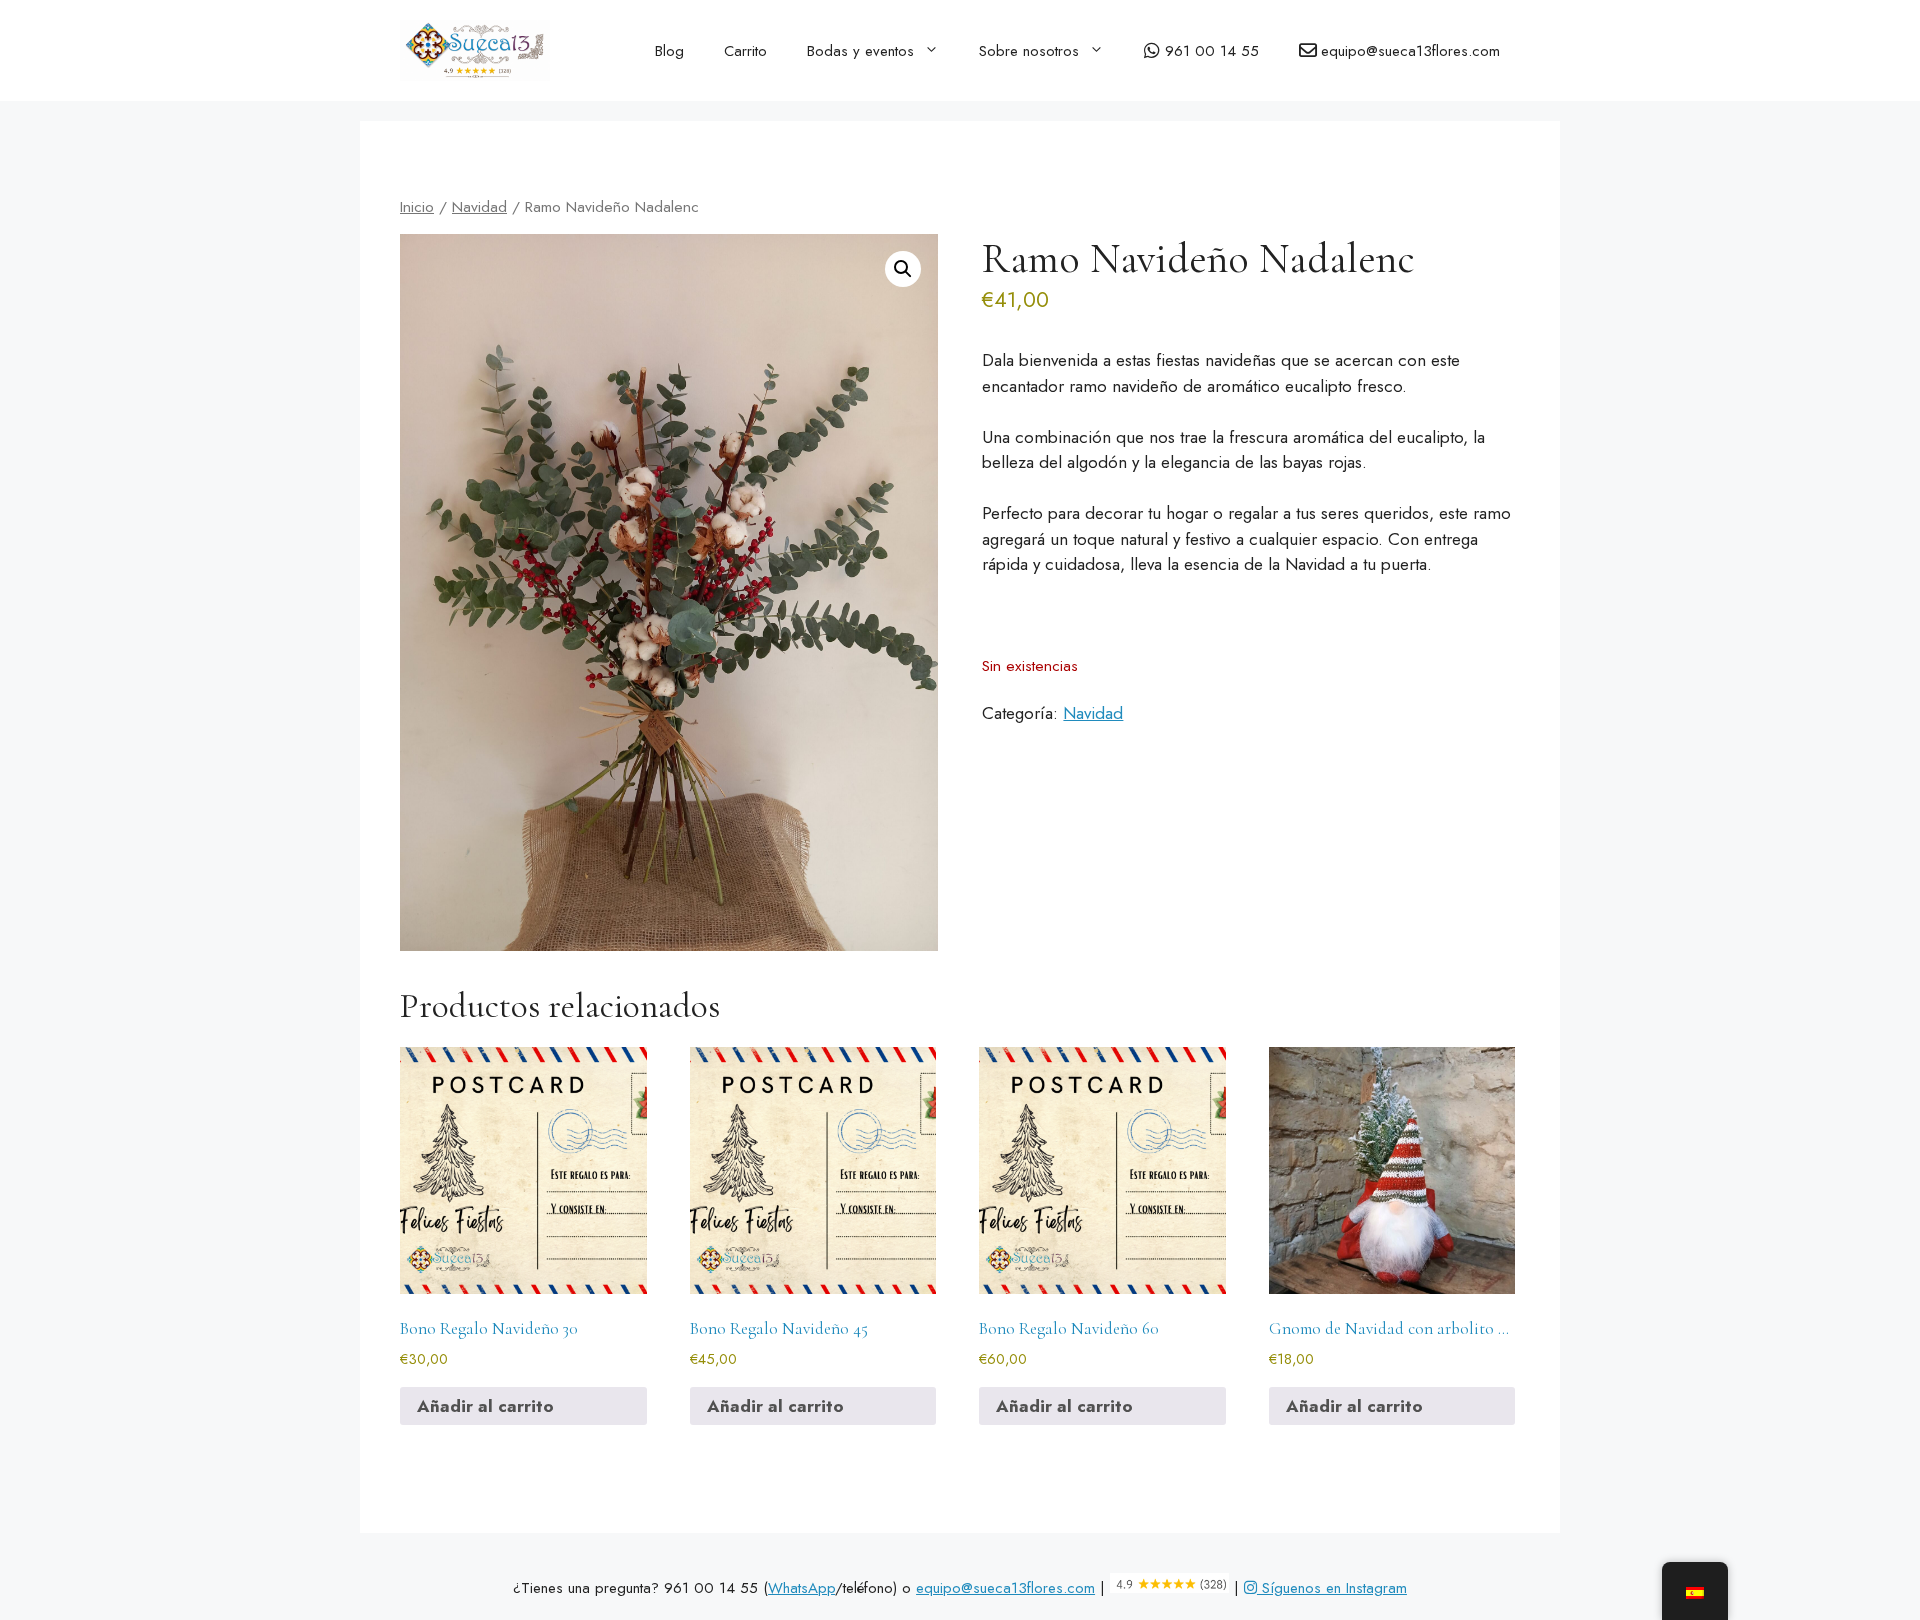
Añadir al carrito (485, 1406)
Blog (669, 51)
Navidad (479, 206)
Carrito (745, 51)
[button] (903, 269)
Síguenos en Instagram (1332, 1588)
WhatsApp (801, 1588)
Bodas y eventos (860, 51)
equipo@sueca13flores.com (1005, 1588)
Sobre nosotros (1029, 51)
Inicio (417, 206)
